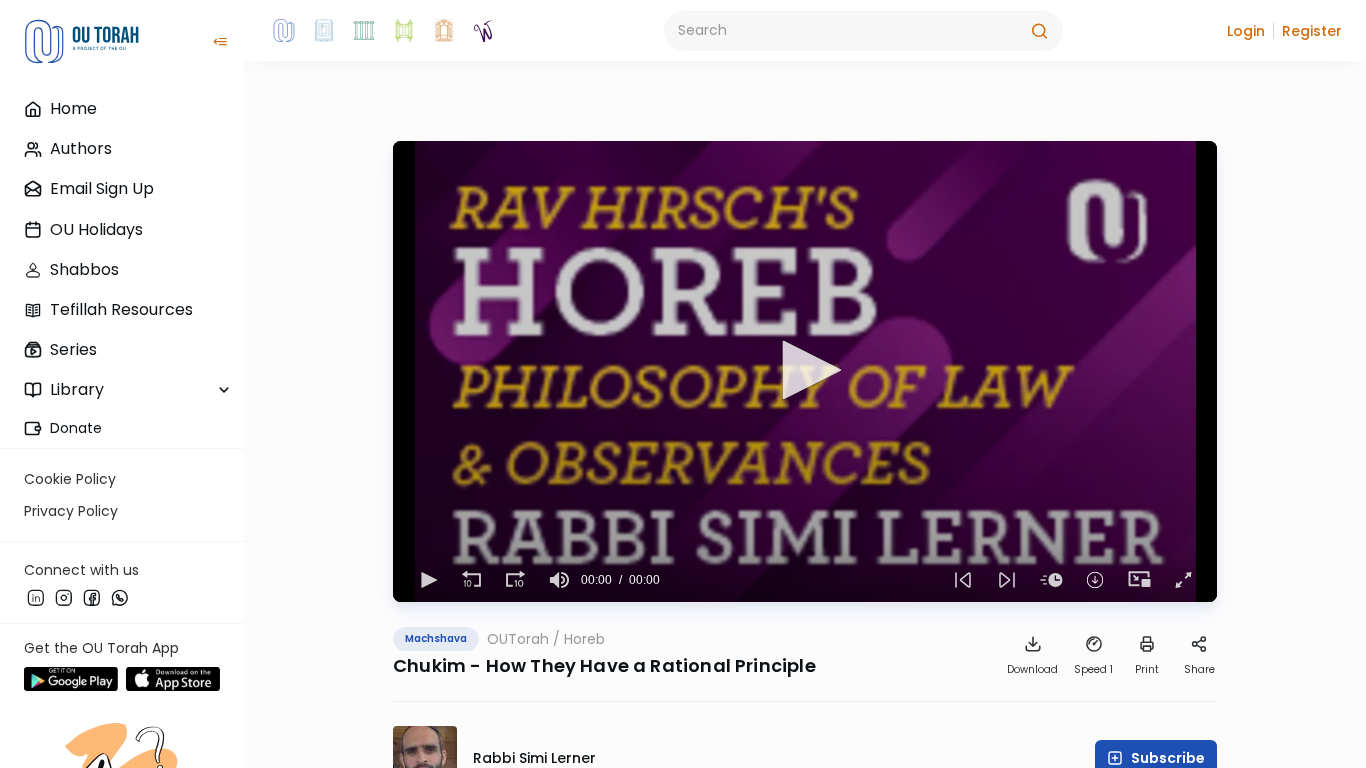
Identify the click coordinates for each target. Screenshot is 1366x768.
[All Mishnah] (324, 31)
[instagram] (64, 597)
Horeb (584, 639)
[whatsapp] (120, 597)
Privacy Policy (71, 511)
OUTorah (518, 639)
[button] (1246, 31)
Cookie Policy (70, 479)
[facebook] (92, 597)
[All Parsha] (404, 31)
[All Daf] (444, 31)
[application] (805, 371)
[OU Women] (484, 31)
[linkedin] (36, 597)
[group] (559, 580)
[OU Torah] (284, 31)
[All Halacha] (364, 31)
